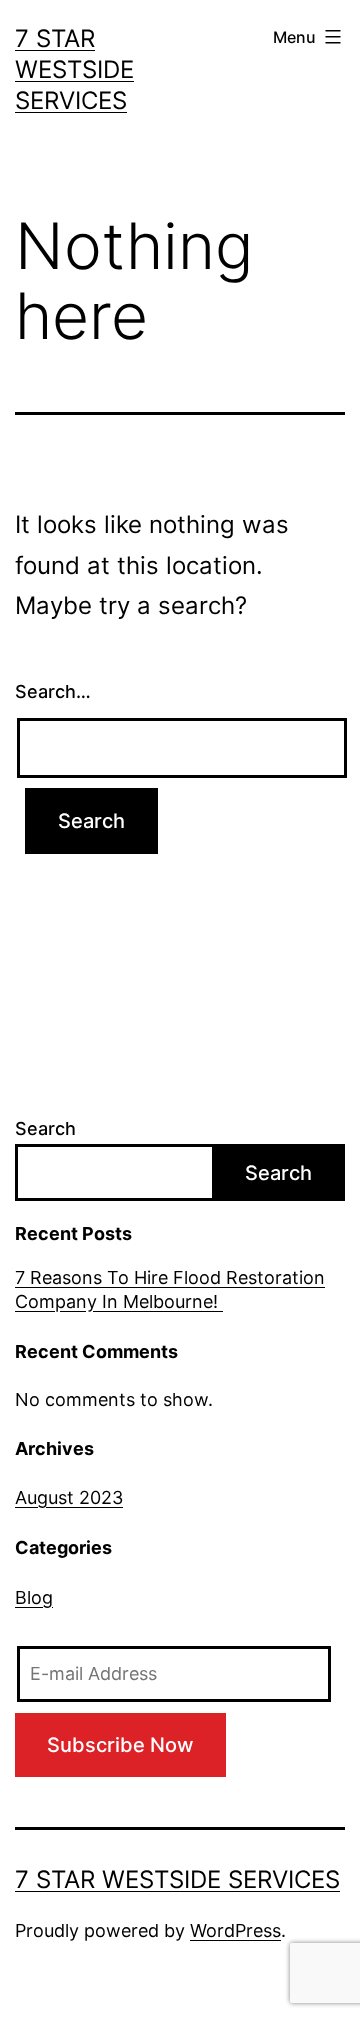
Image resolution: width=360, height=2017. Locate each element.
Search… (53, 691)
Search (45, 1128)
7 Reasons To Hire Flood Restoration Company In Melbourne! (170, 1289)
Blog (34, 1597)
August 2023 (69, 1497)
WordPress (235, 1930)
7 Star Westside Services (74, 69)
